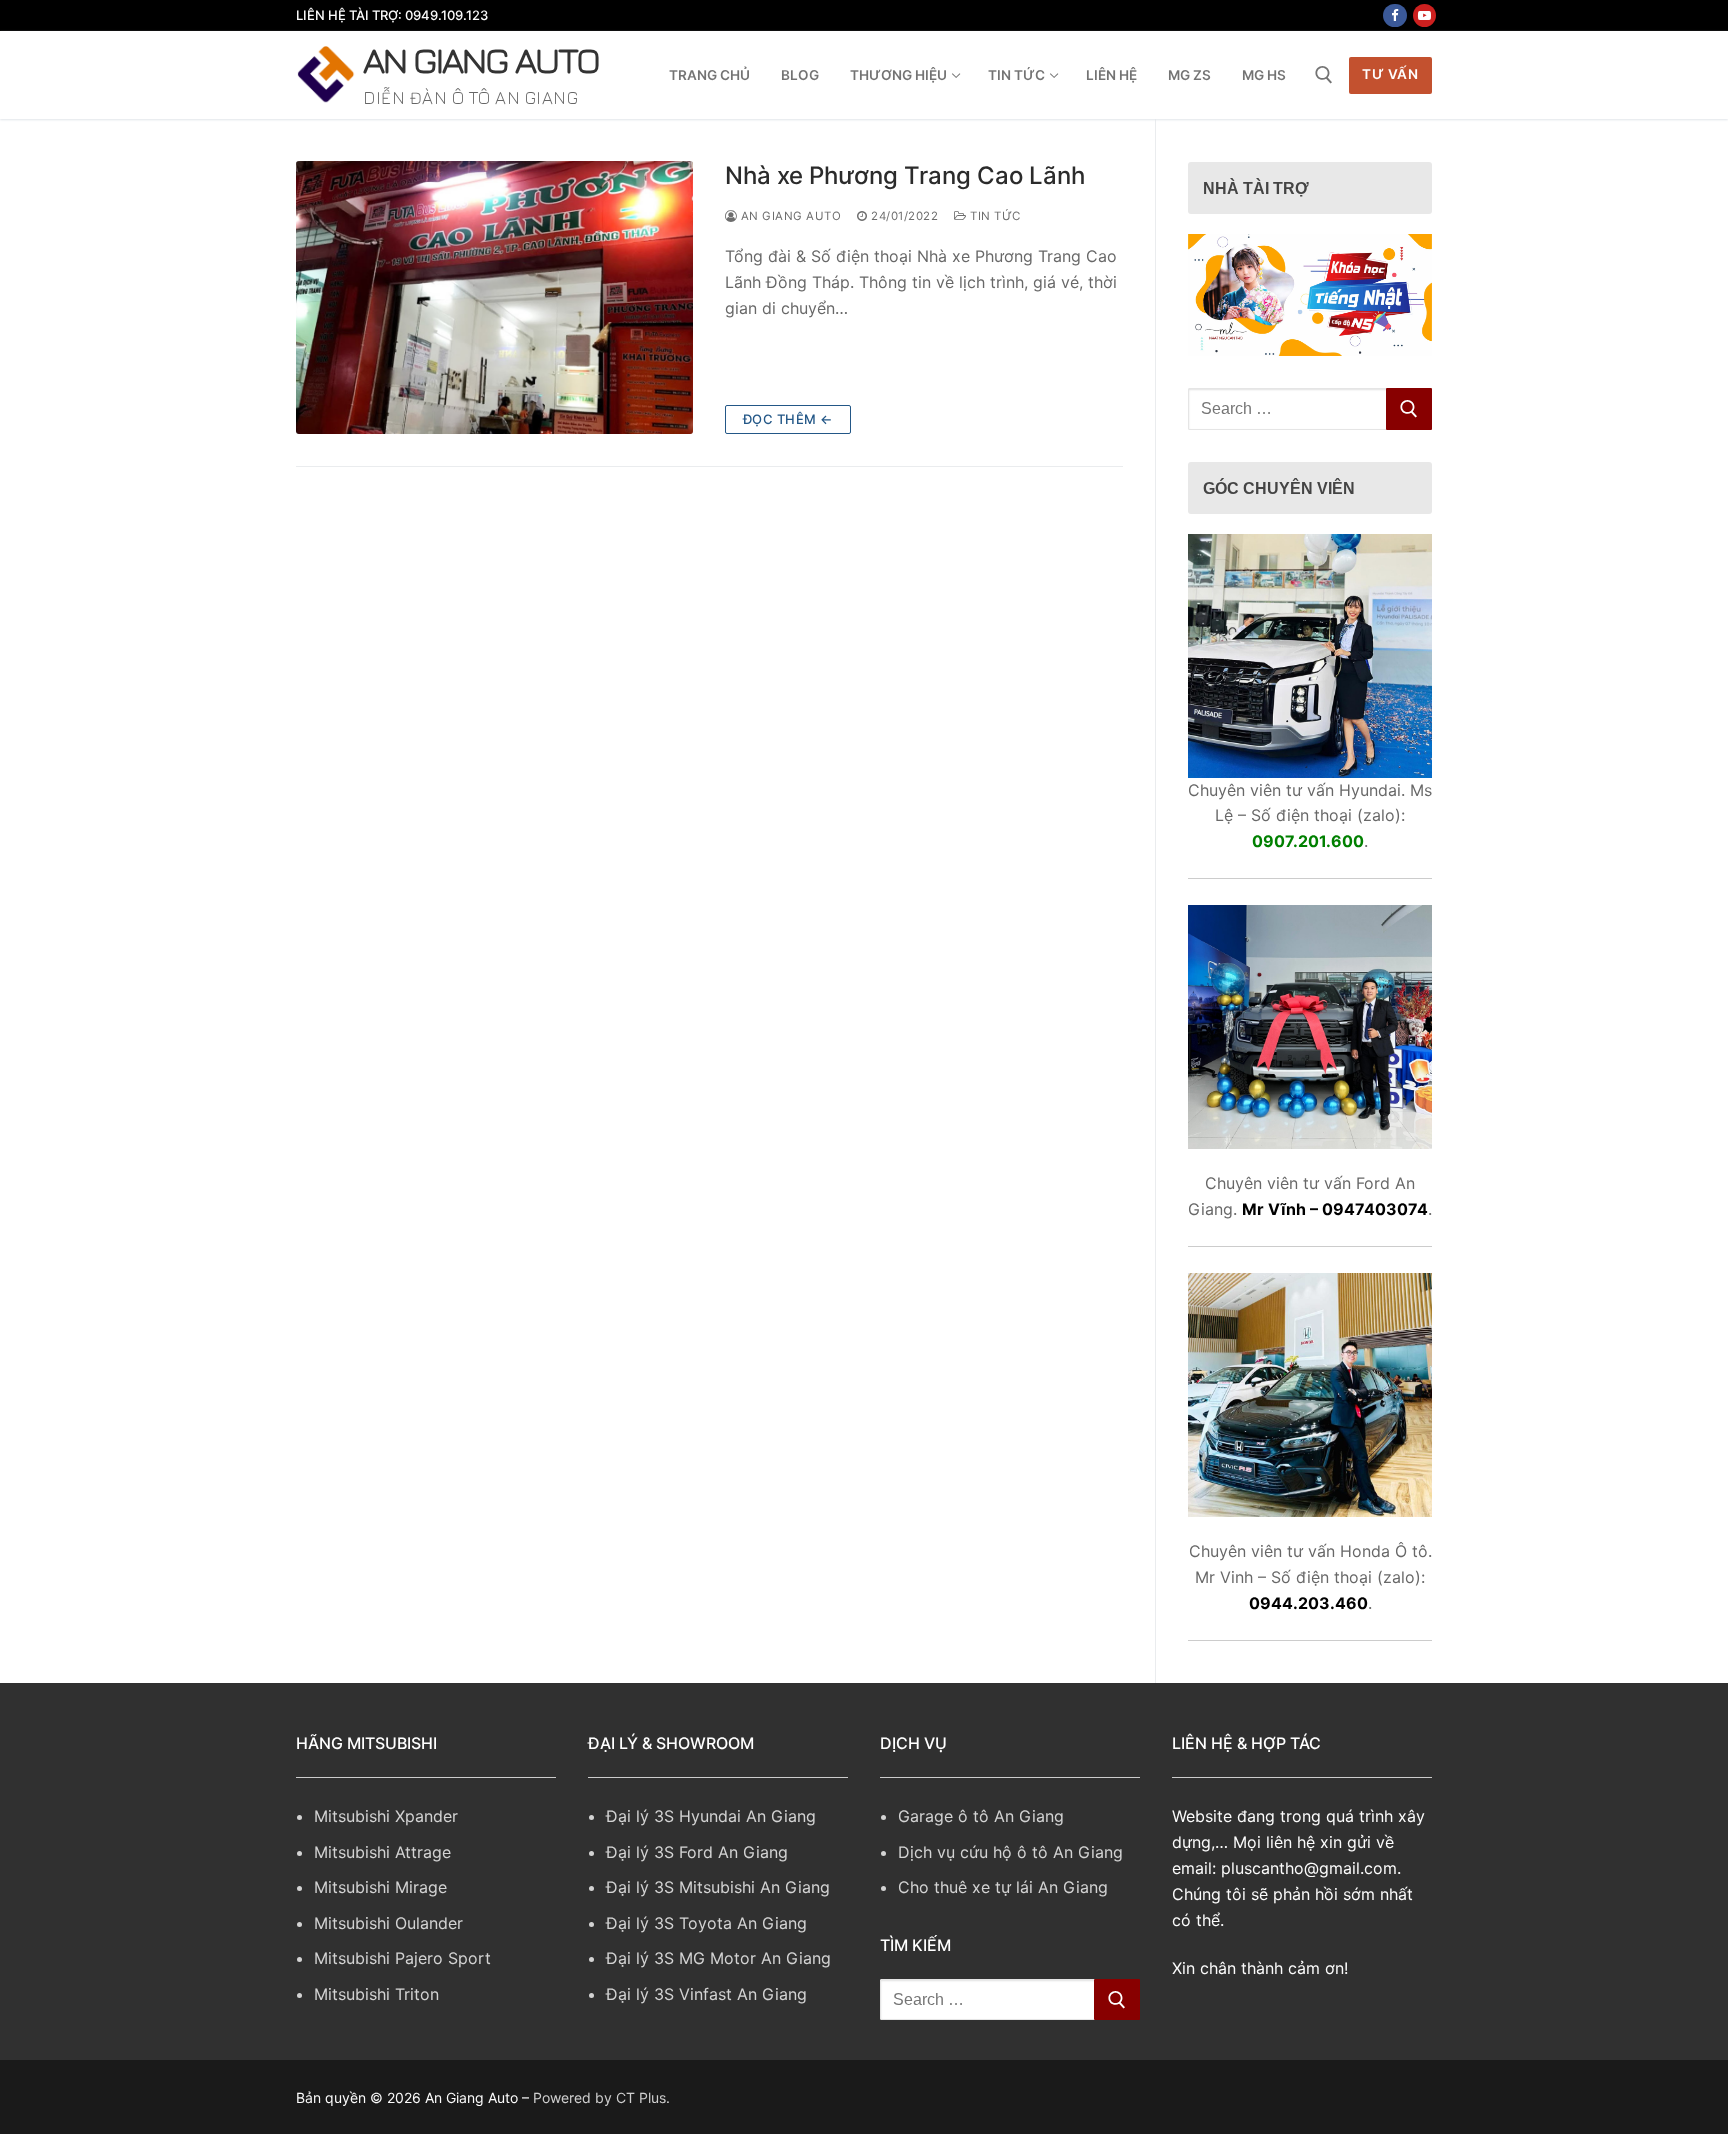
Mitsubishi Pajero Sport (402, 1958)
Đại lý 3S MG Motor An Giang (718, 1958)
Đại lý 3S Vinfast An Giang (706, 1994)
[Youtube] (1424, 15)
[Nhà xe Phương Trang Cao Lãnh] (494, 297)
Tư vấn (1390, 74)
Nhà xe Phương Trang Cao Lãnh (905, 175)
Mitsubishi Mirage (380, 1887)
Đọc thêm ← (788, 419)
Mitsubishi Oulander (388, 1923)
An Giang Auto (481, 59)
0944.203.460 (1308, 1603)
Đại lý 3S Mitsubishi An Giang (718, 1887)
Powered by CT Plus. (601, 2097)
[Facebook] (1394, 15)
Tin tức (994, 216)
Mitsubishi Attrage (382, 1852)
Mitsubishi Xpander (386, 1816)
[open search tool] (1324, 75)
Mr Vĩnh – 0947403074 (1335, 1209)
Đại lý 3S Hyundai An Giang (711, 1816)
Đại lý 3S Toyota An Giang (706, 1923)
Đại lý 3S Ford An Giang (697, 1852)
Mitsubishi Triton (376, 1994)
